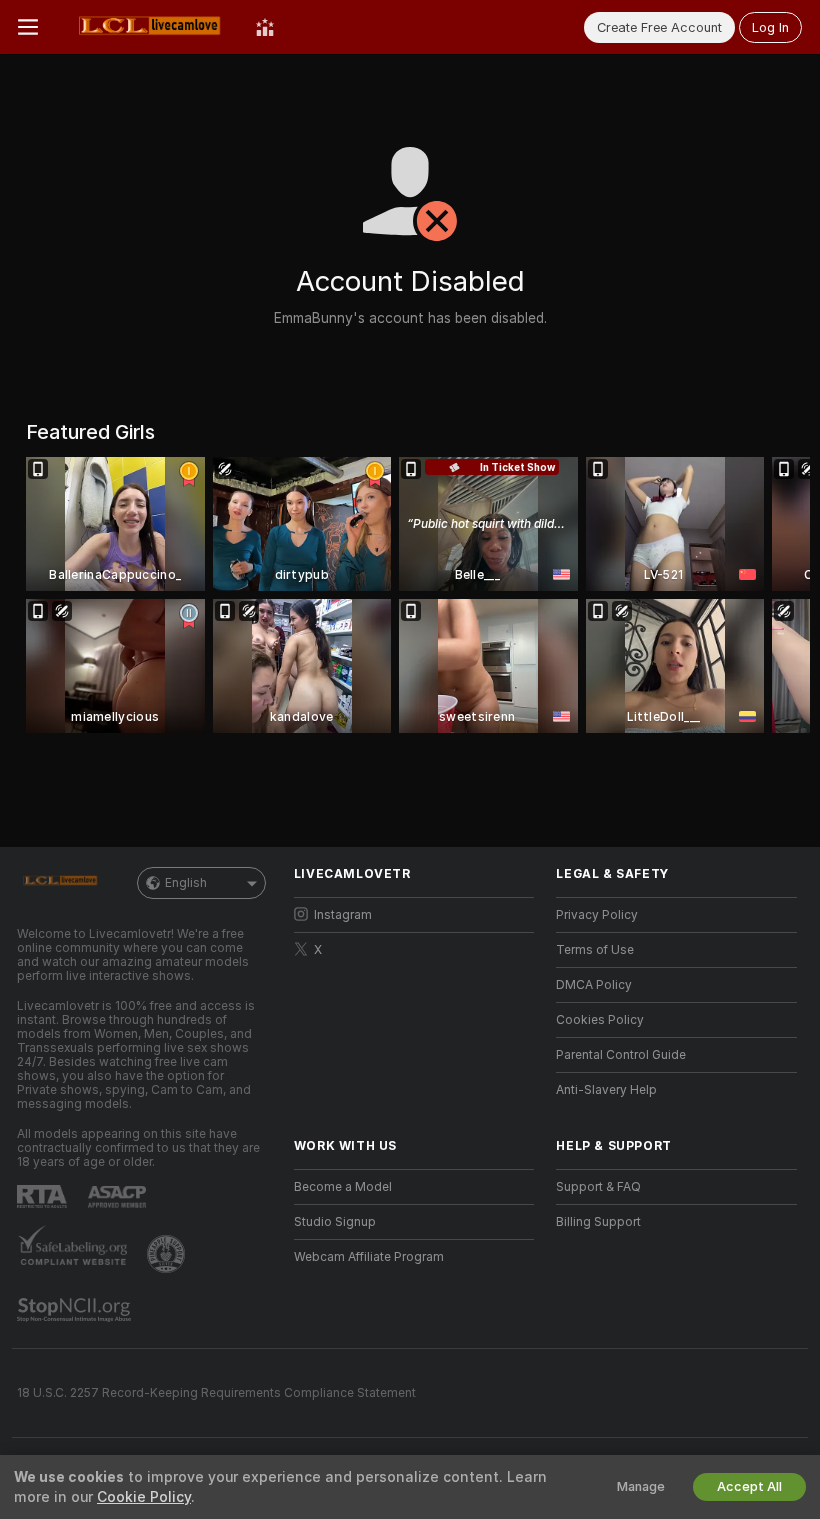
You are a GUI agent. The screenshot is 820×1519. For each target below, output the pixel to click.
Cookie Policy (144, 1497)
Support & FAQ (598, 1187)
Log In (770, 27)
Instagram (343, 915)
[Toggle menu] (28, 27)
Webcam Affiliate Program (369, 1257)
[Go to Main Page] (147, 27)
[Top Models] (265, 27)
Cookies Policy (600, 1020)
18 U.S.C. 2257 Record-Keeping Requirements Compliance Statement (216, 1393)
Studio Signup (335, 1222)
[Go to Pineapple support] (168, 1254)
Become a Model (343, 1187)
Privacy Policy (597, 915)
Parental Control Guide (621, 1055)
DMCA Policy (594, 985)
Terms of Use (595, 950)
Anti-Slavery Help (606, 1090)
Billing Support (598, 1222)
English (186, 883)
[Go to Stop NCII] (76, 1310)
